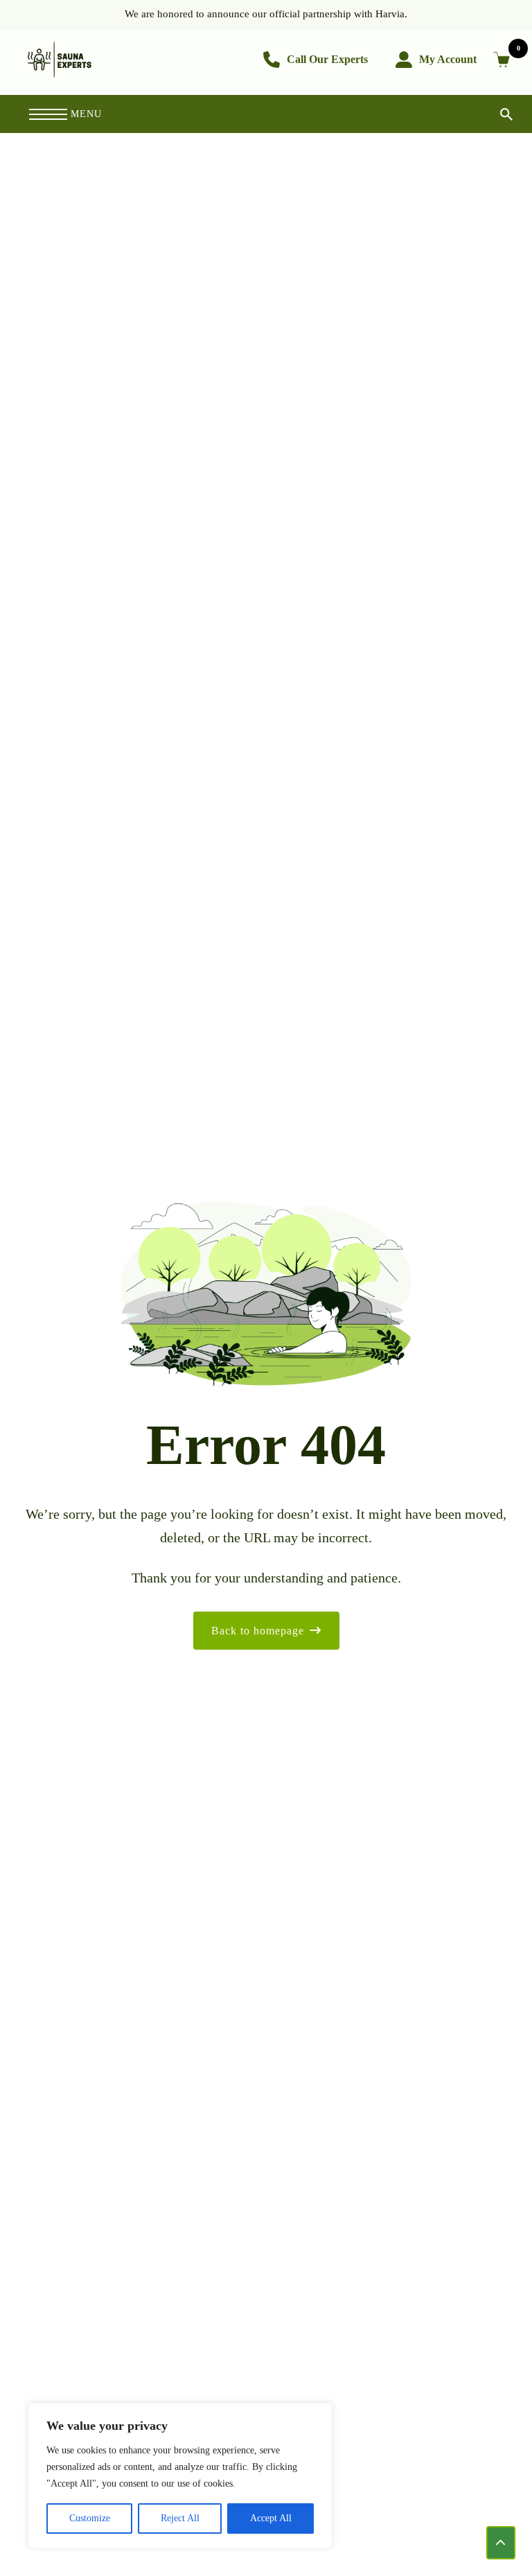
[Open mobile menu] (48, 114)
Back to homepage (258, 1631)
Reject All (180, 2518)
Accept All (271, 2518)
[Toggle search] (495, 114)
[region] (180, 2476)
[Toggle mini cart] (504, 60)
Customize (90, 2518)
